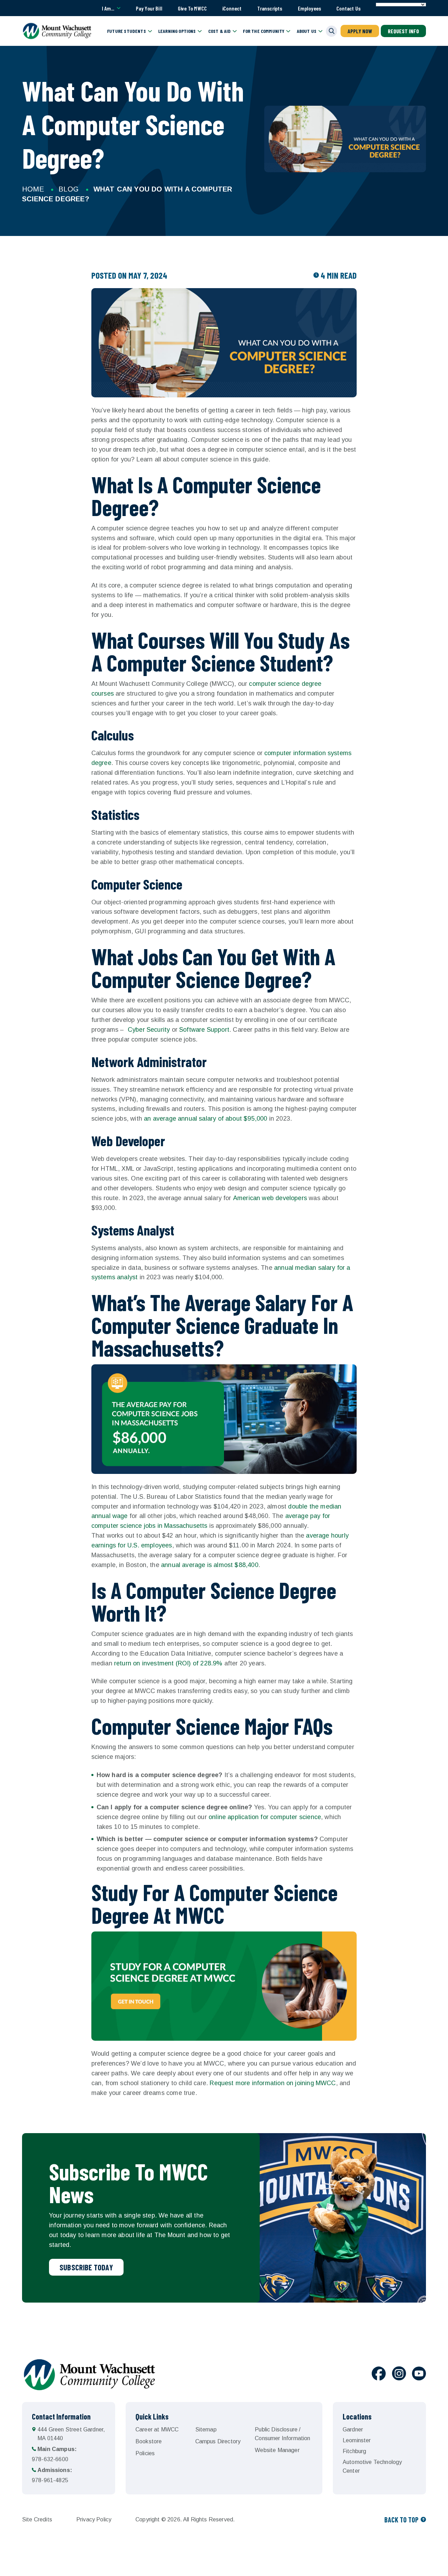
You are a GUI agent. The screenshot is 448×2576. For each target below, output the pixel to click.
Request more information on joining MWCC (273, 2083)
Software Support (204, 1030)
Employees (310, 8)
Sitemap (206, 2429)
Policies (145, 2453)
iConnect (232, 8)
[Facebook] (379, 2375)
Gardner (353, 2429)
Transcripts (270, 8)
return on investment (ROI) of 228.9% (168, 1663)
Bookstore (149, 2441)
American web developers (270, 1198)
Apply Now (360, 31)
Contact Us (348, 8)
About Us (307, 31)
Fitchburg (354, 2451)
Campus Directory (218, 2441)
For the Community (264, 31)
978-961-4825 (52, 2475)
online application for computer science (265, 1817)
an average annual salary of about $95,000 (205, 1119)
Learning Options (177, 31)
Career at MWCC (157, 2429)
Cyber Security (149, 1030)
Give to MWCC (192, 8)
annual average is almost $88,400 (210, 1565)
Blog (69, 189)
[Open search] (331, 31)
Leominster (357, 2440)
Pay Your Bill (149, 8)
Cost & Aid (220, 31)
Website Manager (277, 2450)
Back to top (401, 2520)
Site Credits (37, 2519)
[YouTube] (419, 2375)
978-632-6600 (54, 2454)
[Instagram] (399, 2375)
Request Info (403, 31)
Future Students (127, 31)
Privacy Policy (94, 2519)
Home (33, 189)
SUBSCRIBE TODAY (86, 2267)
